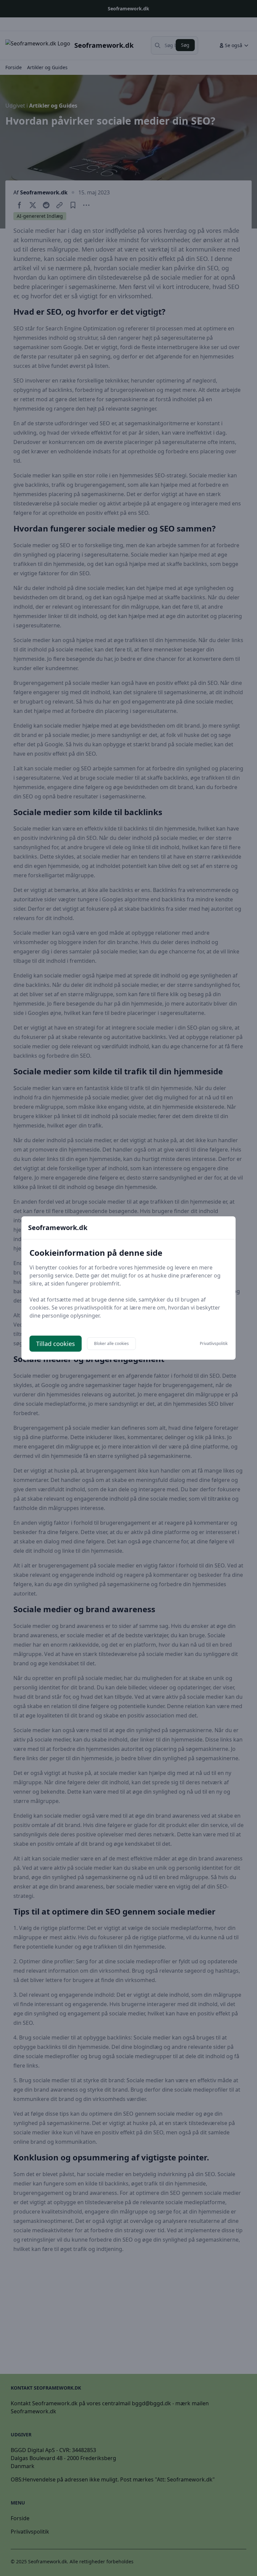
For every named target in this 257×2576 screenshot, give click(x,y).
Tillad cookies (56, 1344)
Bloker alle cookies (111, 1343)
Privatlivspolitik (214, 1344)
